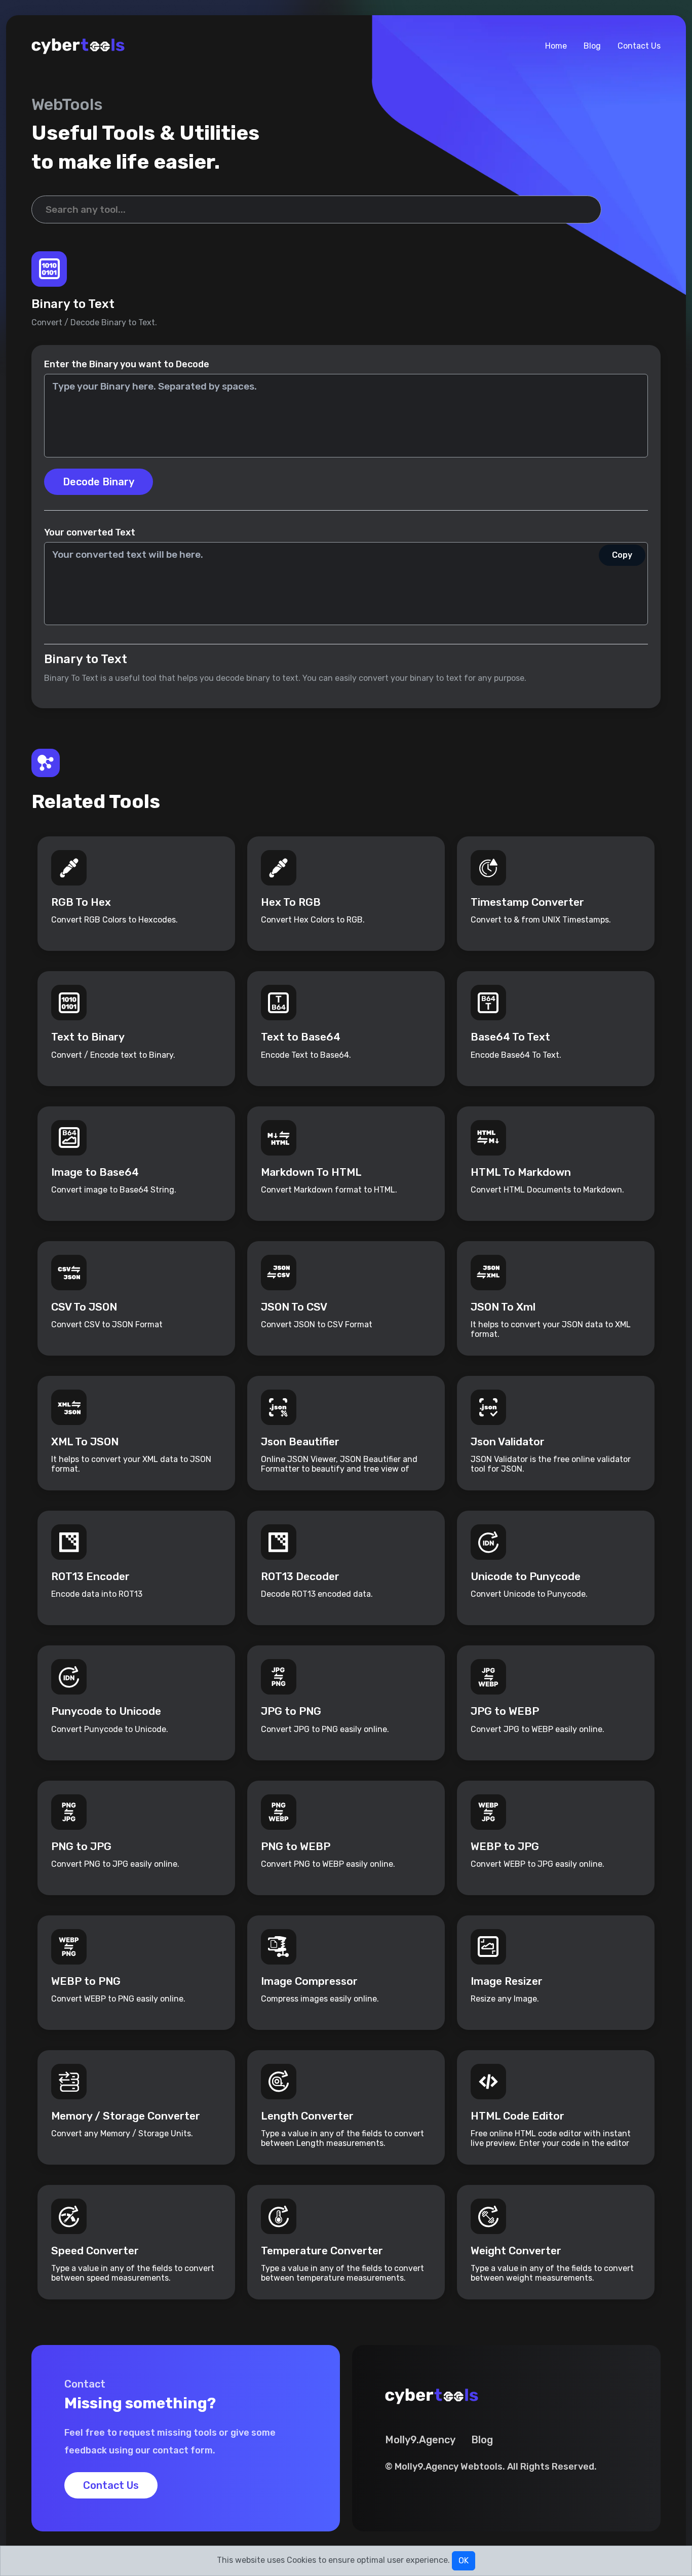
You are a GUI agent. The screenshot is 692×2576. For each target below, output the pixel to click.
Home (556, 46)
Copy (622, 555)
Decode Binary (99, 482)
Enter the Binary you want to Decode (127, 364)
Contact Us (639, 46)
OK (464, 2561)
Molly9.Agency (420, 2440)
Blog (592, 46)
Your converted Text (90, 532)
